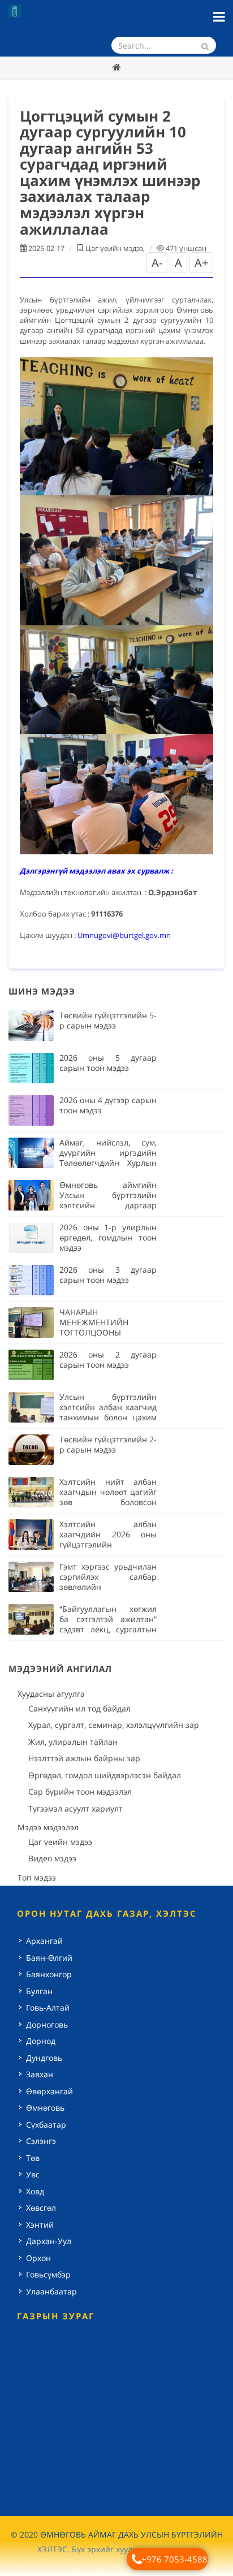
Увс (33, 2174)
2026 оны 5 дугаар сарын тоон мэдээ (108, 1063)
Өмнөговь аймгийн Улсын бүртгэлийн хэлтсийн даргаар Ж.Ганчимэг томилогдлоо (108, 1205)
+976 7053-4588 (174, 2559)
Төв (33, 2158)
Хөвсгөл (41, 2208)
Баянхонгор (49, 1974)
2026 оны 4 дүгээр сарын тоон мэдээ (108, 1105)
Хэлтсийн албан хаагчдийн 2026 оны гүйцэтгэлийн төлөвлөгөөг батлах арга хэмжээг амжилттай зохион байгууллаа (108, 1550)
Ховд (35, 2191)
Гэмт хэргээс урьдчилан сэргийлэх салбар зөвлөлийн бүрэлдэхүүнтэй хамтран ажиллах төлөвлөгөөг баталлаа (108, 1592)
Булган (39, 1991)
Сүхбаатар (46, 2125)
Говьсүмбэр (48, 2274)
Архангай (44, 1941)
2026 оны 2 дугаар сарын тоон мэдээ (108, 1360)
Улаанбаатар (51, 2291)
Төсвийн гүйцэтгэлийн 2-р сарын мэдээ (108, 1444)
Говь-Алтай (48, 2007)
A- (157, 263)
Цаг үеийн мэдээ (114, 248)
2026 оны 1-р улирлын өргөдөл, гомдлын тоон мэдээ (108, 1237)
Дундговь (44, 2058)
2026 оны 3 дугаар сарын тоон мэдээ (108, 1275)
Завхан (40, 2074)
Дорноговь (47, 2024)
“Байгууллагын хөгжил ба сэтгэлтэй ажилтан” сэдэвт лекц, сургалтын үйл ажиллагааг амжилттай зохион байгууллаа (108, 1634)
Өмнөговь (45, 2108)
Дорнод (41, 2041)
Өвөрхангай (49, 2091)
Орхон (38, 2258)
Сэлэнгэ (41, 2141)
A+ (201, 263)
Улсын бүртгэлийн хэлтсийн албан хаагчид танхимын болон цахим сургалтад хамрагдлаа (108, 1412)
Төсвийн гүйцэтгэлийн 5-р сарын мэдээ (108, 1020)
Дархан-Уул (49, 2241)
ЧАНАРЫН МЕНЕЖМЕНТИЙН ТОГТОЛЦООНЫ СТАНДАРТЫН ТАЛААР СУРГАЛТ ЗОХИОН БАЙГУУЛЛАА (108, 1337)
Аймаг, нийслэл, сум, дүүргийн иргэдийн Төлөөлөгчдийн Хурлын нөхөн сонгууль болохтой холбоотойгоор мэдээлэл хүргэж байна (108, 1168)
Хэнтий (40, 2225)
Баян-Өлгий (49, 1958)
